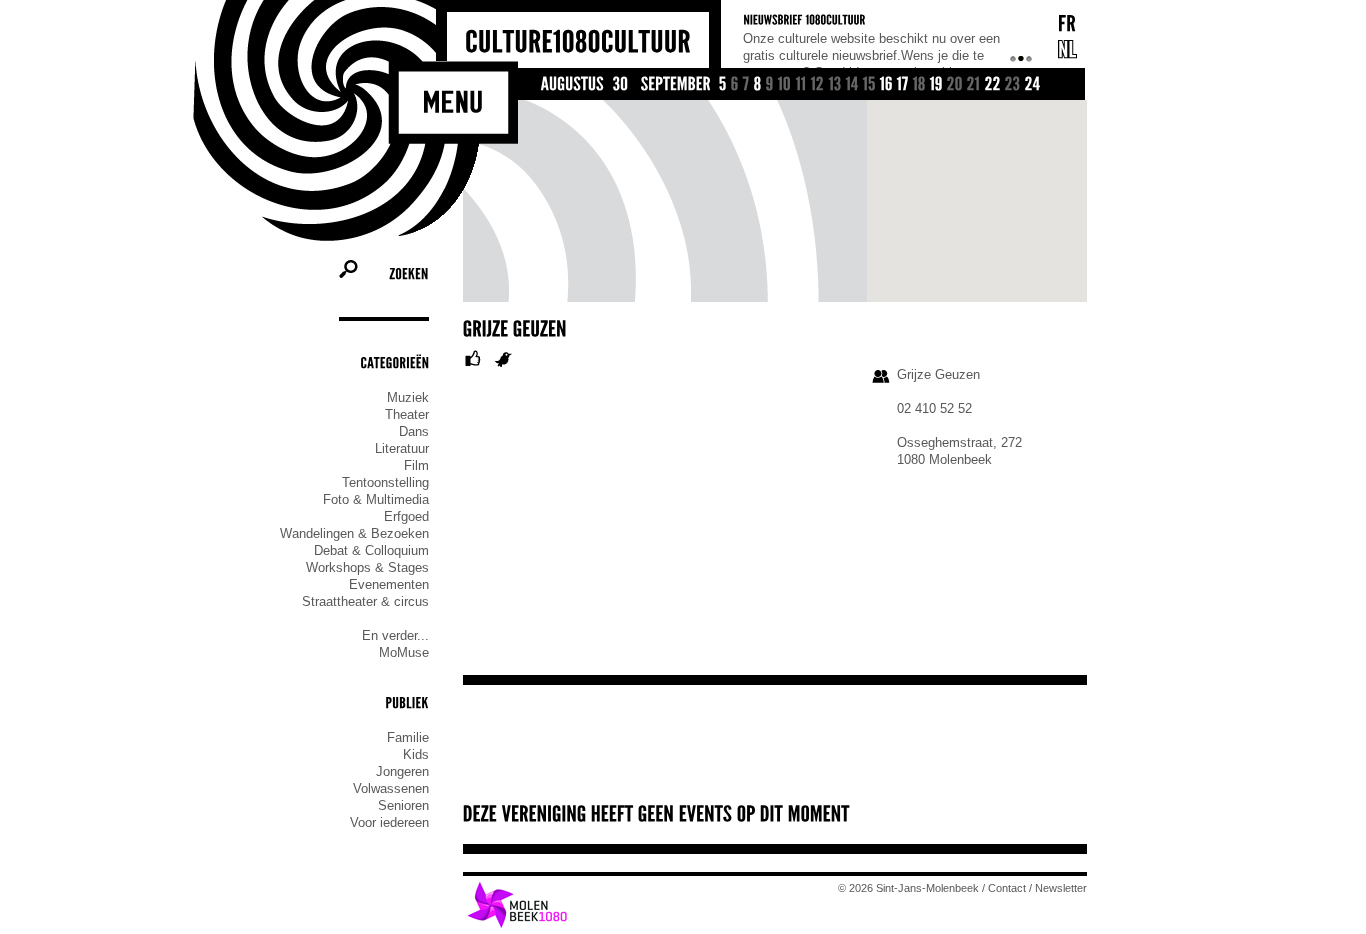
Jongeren (402, 771)
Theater (407, 414)
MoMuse (404, 652)
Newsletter (1061, 888)
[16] (886, 85)
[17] (903, 85)
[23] (1013, 85)
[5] (723, 85)
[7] (746, 85)
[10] (785, 85)
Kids (416, 754)
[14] (852, 85)
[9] (770, 85)
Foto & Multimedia (376, 499)
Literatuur (402, 448)
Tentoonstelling (385, 482)
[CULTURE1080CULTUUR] (578, 42)
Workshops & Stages (367, 567)
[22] (993, 85)
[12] (818, 85)
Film (416, 465)
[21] (974, 85)
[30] (621, 85)
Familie (408, 737)
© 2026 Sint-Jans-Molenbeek (908, 888)
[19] (936, 85)
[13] (835, 85)
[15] (869, 85)
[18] (919, 85)
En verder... (395, 635)
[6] (735, 85)
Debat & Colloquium (371, 550)
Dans (414, 431)
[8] (758, 85)
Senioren (403, 805)
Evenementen (389, 584)
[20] (955, 85)
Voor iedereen (389, 822)
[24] (1033, 85)
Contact (1007, 888)
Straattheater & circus (365, 601)
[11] (801, 85)
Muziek (408, 397)
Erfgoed (406, 516)
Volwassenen (391, 788)
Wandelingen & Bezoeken (354, 533)
